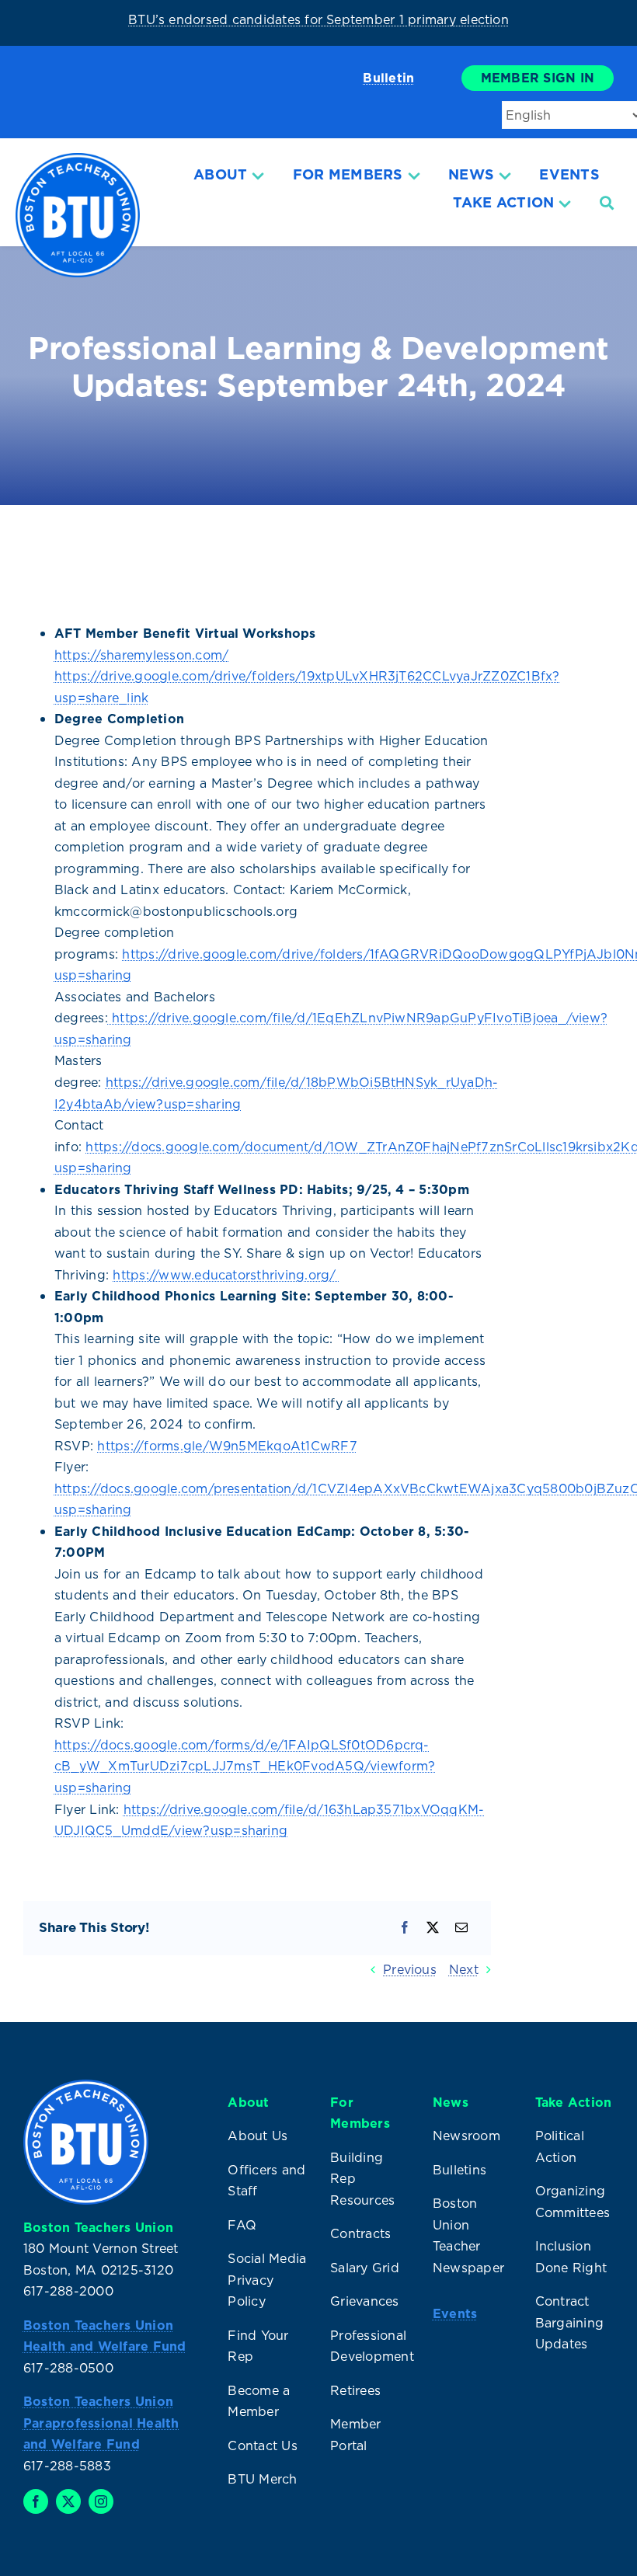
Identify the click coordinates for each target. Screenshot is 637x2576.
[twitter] (68, 2501)
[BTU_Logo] (78, 159)
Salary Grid (365, 2268)
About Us (258, 2136)
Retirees (355, 2390)
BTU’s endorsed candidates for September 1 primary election (318, 19)
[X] (433, 1928)
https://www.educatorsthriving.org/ (226, 1275)
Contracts (360, 2233)
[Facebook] (405, 1928)
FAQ (242, 2225)
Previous (410, 1969)
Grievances (364, 2301)
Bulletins (459, 2170)
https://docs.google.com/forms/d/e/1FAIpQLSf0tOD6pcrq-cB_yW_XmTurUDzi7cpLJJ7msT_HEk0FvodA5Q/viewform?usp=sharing (245, 1766)
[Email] (461, 1928)
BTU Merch (262, 2479)
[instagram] (101, 2501)
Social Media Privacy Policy (267, 2280)
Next (464, 1969)
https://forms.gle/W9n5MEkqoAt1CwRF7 (227, 1446)
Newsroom (466, 2136)
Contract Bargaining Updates (569, 2322)
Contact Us (262, 2445)
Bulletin (388, 78)
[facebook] (36, 2501)
